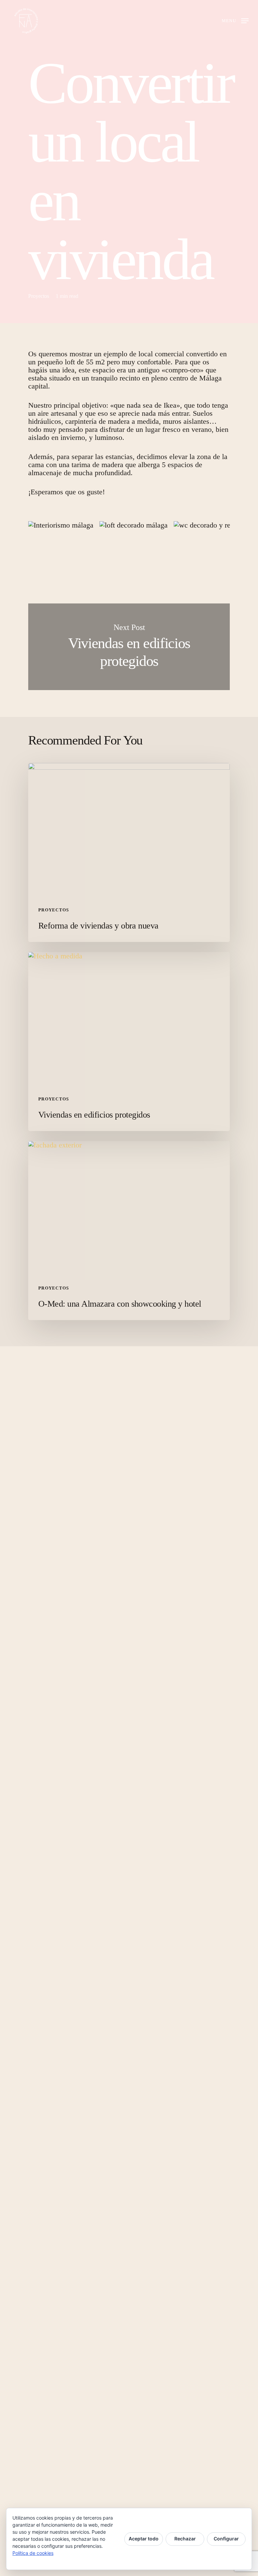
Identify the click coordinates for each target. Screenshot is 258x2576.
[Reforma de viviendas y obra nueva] (129, 852)
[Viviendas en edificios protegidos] (129, 1042)
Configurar (226, 2539)
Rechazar (185, 2539)
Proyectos (39, 296)
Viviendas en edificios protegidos (129, 647)
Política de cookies (33, 2553)
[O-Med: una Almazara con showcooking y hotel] (129, 1231)
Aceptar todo (144, 2539)
